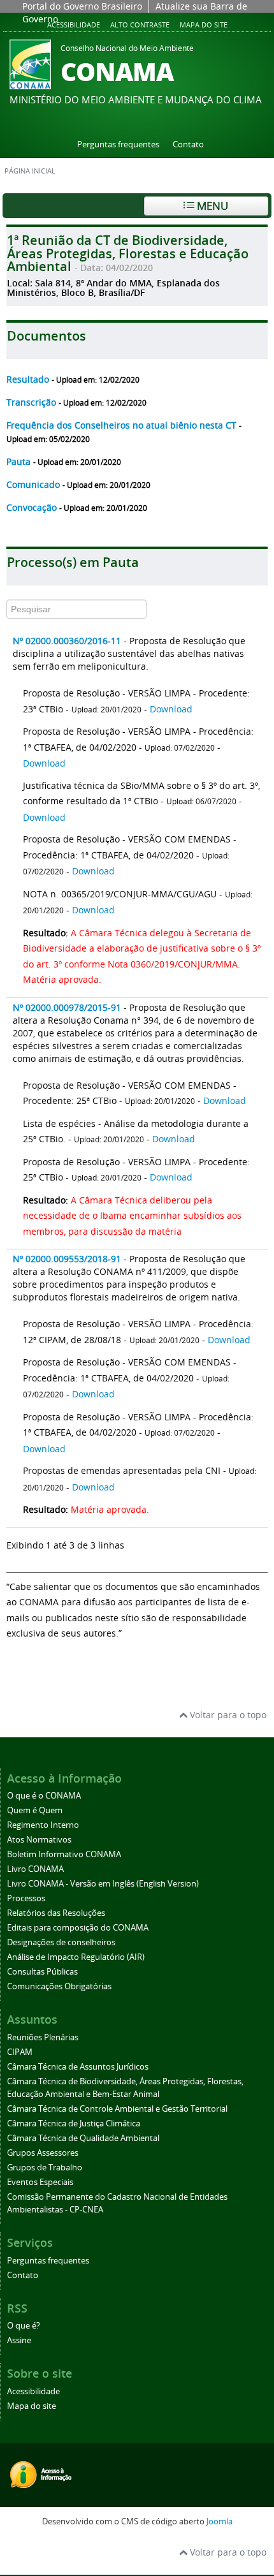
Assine (19, 2340)
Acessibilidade (74, 25)
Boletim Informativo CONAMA (64, 1854)
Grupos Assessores (43, 2153)
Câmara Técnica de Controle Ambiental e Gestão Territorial (117, 2109)
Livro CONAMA (35, 1869)
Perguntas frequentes (118, 144)
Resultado (29, 379)
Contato (188, 144)
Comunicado (34, 484)
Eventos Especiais (40, 2182)
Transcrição (32, 402)
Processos (26, 1898)
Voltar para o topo (227, 1715)
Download (171, 709)
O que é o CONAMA (44, 1796)
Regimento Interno (43, 1825)
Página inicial (30, 171)
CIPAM (20, 2052)
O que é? (24, 2326)
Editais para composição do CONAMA (78, 1928)
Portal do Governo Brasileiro (82, 6)
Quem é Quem (35, 1810)
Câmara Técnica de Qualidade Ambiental (83, 2138)
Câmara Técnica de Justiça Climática (74, 2123)
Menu (211, 206)
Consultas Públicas (42, 1972)
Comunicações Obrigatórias (59, 1986)
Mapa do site (204, 25)
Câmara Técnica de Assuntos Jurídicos (78, 2067)
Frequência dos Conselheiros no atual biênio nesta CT (123, 425)
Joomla (220, 2521)
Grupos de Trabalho (45, 2168)
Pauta (20, 461)
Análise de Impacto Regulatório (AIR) (76, 1957)
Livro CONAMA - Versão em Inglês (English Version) (103, 1884)
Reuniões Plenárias (43, 2037)
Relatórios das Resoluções (56, 1913)
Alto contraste (140, 25)
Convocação (33, 507)
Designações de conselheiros (61, 1942)
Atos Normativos (39, 1840)
